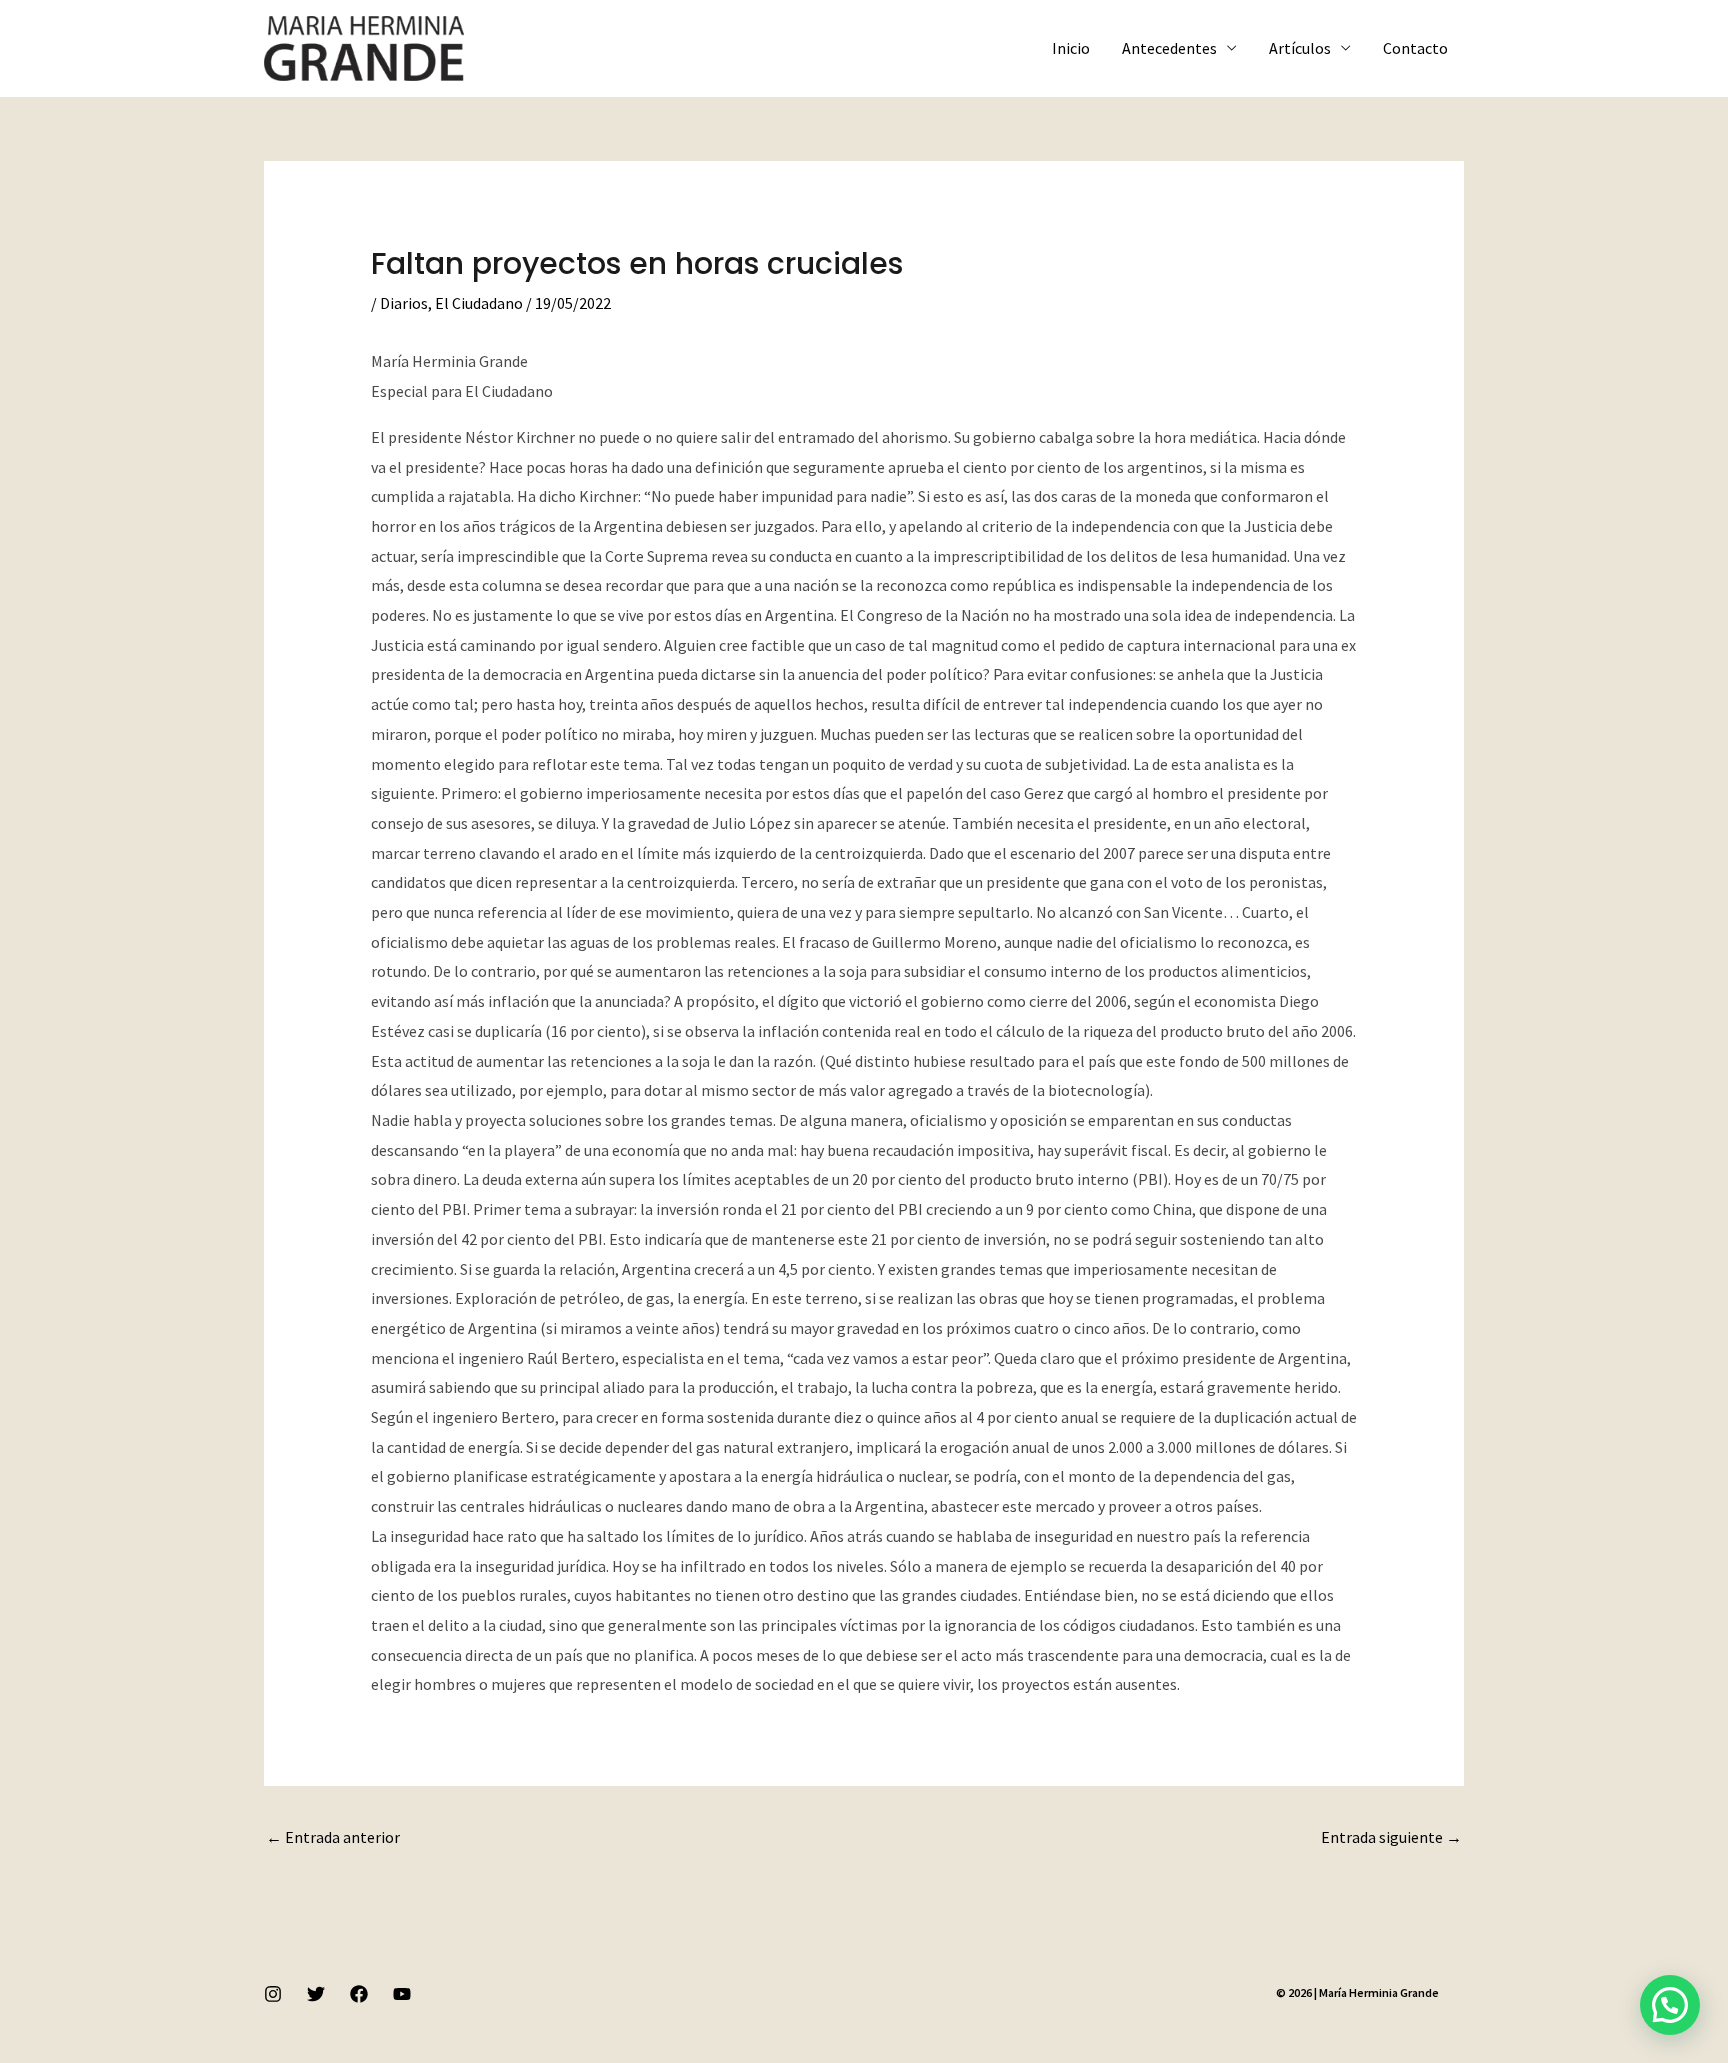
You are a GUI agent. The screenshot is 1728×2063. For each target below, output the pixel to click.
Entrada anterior (333, 1837)
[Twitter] (316, 1994)
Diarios (404, 303)
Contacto (1415, 48)
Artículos (1300, 48)
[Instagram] (273, 1994)
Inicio (1071, 48)
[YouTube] (402, 1994)
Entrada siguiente (1391, 1837)
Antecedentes (1169, 48)
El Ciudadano (479, 303)
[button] (1670, 2005)
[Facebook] (359, 1994)
